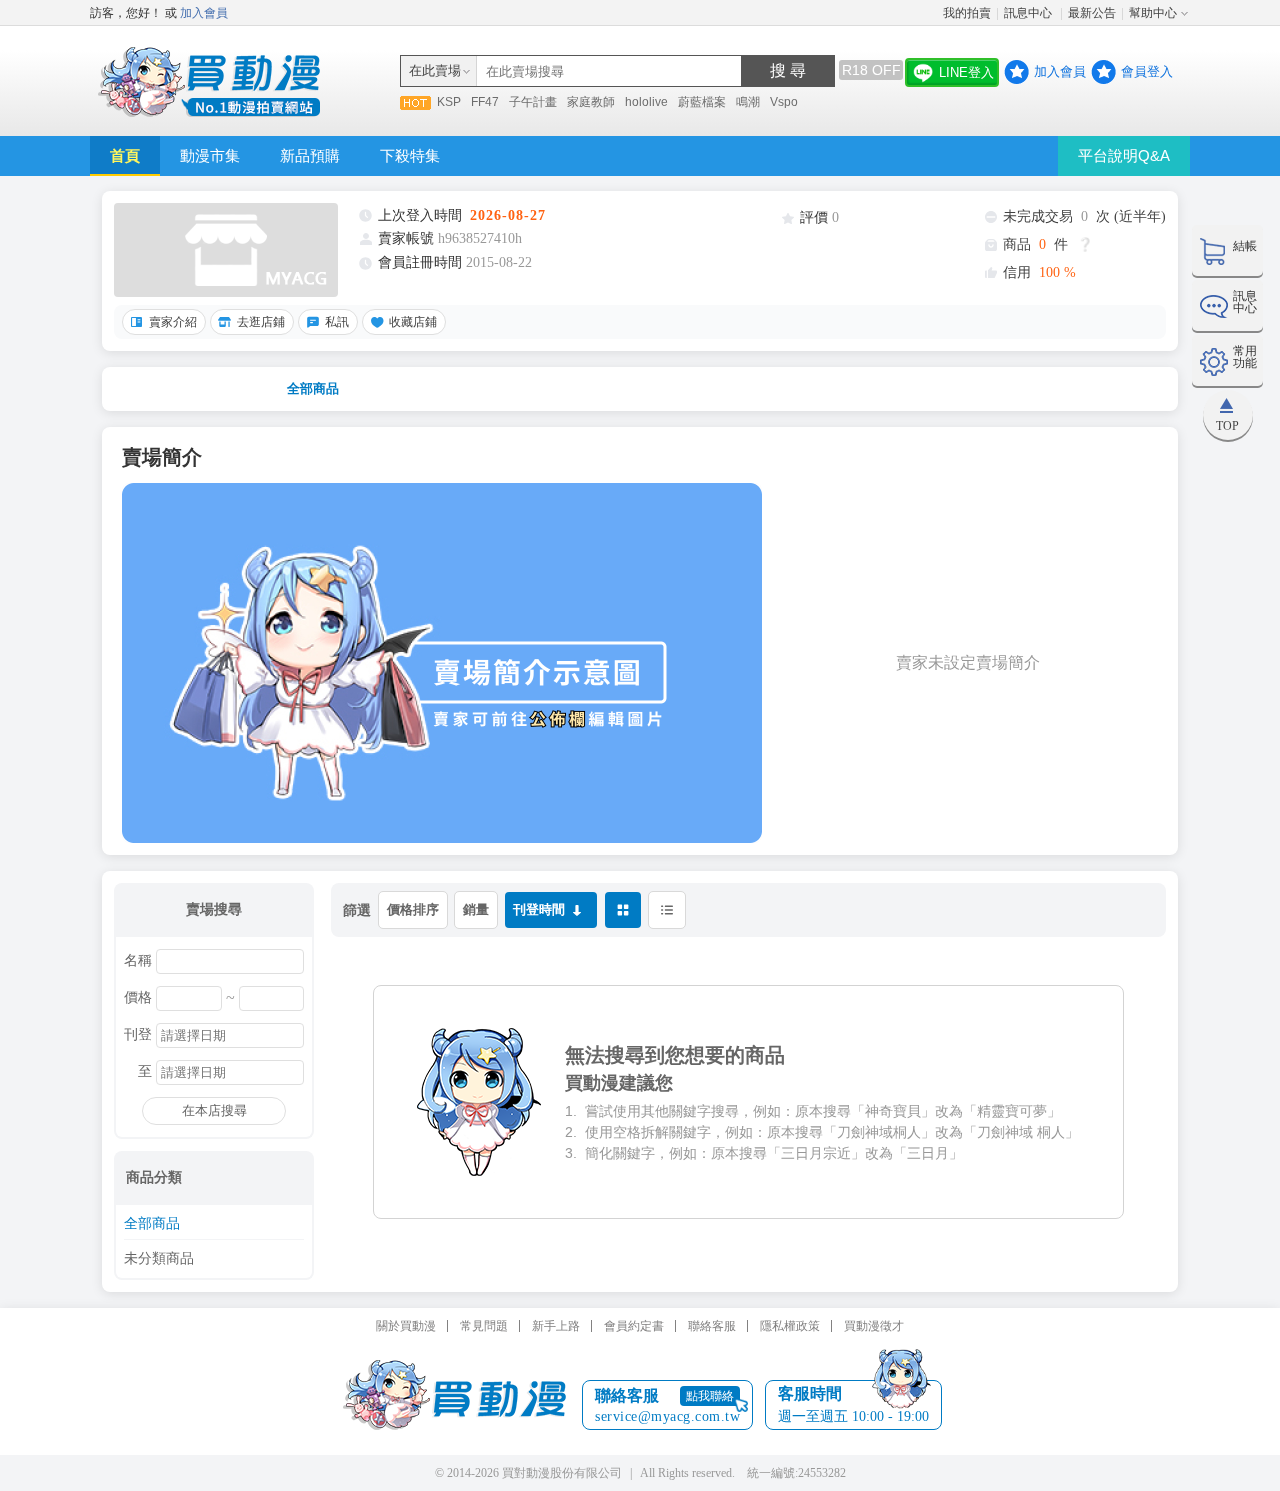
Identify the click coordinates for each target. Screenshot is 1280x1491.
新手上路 (556, 1326)
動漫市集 (210, 155)
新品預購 (310, 155)
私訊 (337, 322)
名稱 (138, 961)
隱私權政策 (790, 1326)
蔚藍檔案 (702, 102)
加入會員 (204, 13)
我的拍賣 (967, 13)
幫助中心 (1153, 13)
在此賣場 (435, 70)
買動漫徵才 (874, 1326)
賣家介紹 (173, 322)
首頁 (125, 155)
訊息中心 (1029, 13)
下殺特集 (410, 155)
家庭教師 (591, 102)
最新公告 (1092, 13)
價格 (138, 998)
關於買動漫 (406, 1326)
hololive (646, 102)
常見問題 (484, 1326)
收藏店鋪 (413, 322)
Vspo (784, 102)
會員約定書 (634, 1326)
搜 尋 (788, 70)
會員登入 (1147, 71)
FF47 (485, 102)
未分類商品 (159, 1259)
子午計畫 (533, 102)
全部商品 (313, 388)
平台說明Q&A (1124, 155)
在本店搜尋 (214, 1110)
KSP (449, 102)
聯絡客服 (712, 1326)
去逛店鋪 (261, 322)
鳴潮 (748, 102)
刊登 (138, 1035)
